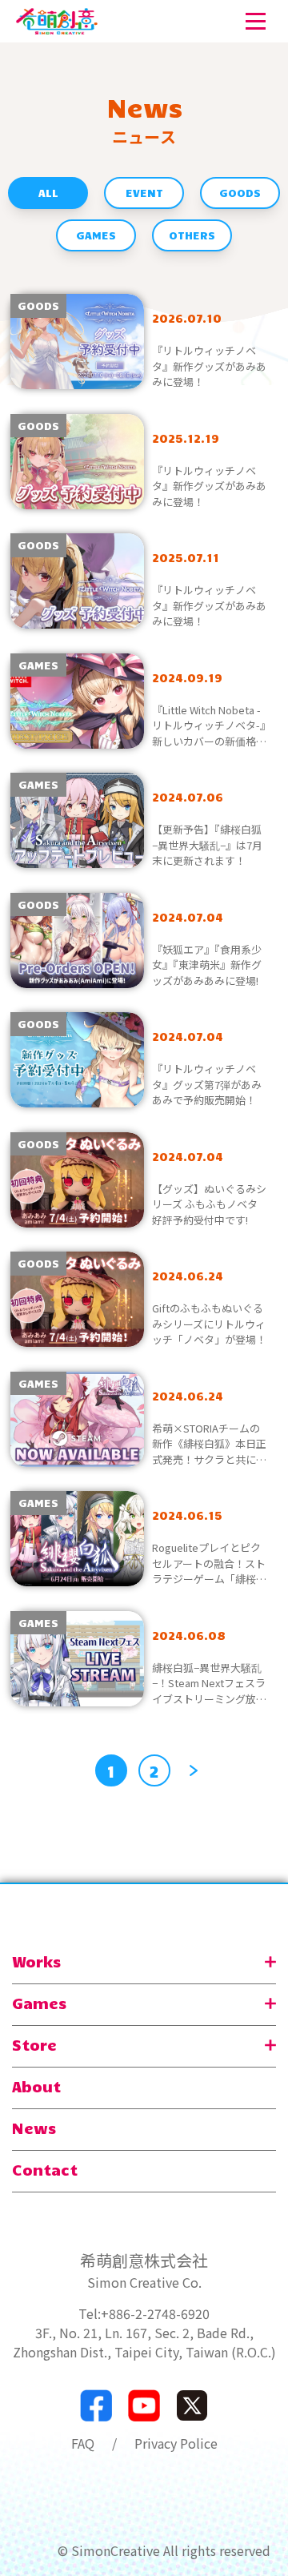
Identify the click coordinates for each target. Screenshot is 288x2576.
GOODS (240, 193)
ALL (48, 193)
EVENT (144, 193)
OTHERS (192, 235)
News (34, 2128)
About (36, 2086)
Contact (45, 2169)
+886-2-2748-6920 (155, 2313)
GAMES (96, 235)
